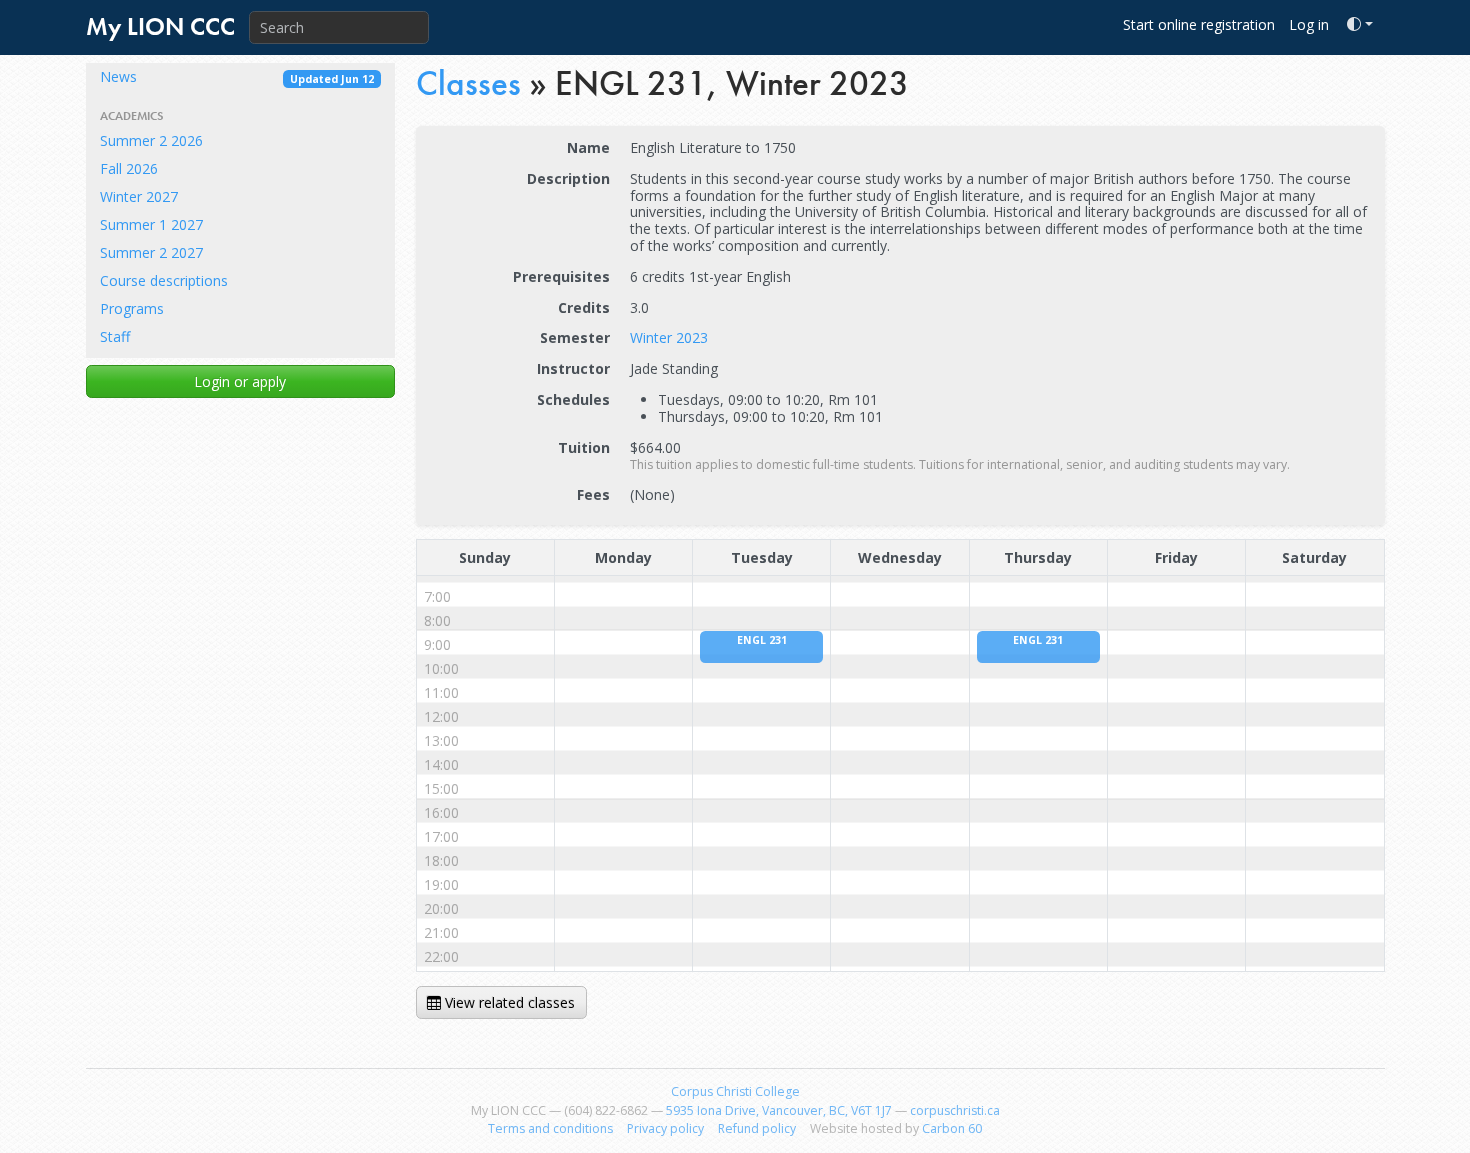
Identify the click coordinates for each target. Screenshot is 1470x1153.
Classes (468, 83)
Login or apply (240, 381)
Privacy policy (665, 1128)
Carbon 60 (952, 1128)
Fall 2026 (129, 168)
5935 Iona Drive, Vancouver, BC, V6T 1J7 (779, 1110)
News (237, 76)
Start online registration (1199, 24)
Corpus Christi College (735, 1091)
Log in (1309, 24)
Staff (115, 336)
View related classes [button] (508, 1002)
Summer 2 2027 (151, 252)
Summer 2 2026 (151, 140)
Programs (132, 308)
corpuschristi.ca (955, 1110)
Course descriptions (164, 280)
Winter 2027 (139, 196)
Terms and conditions (550, 1128)
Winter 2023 (669, 337)
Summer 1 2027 (151, 224)
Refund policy (757, 1128)
